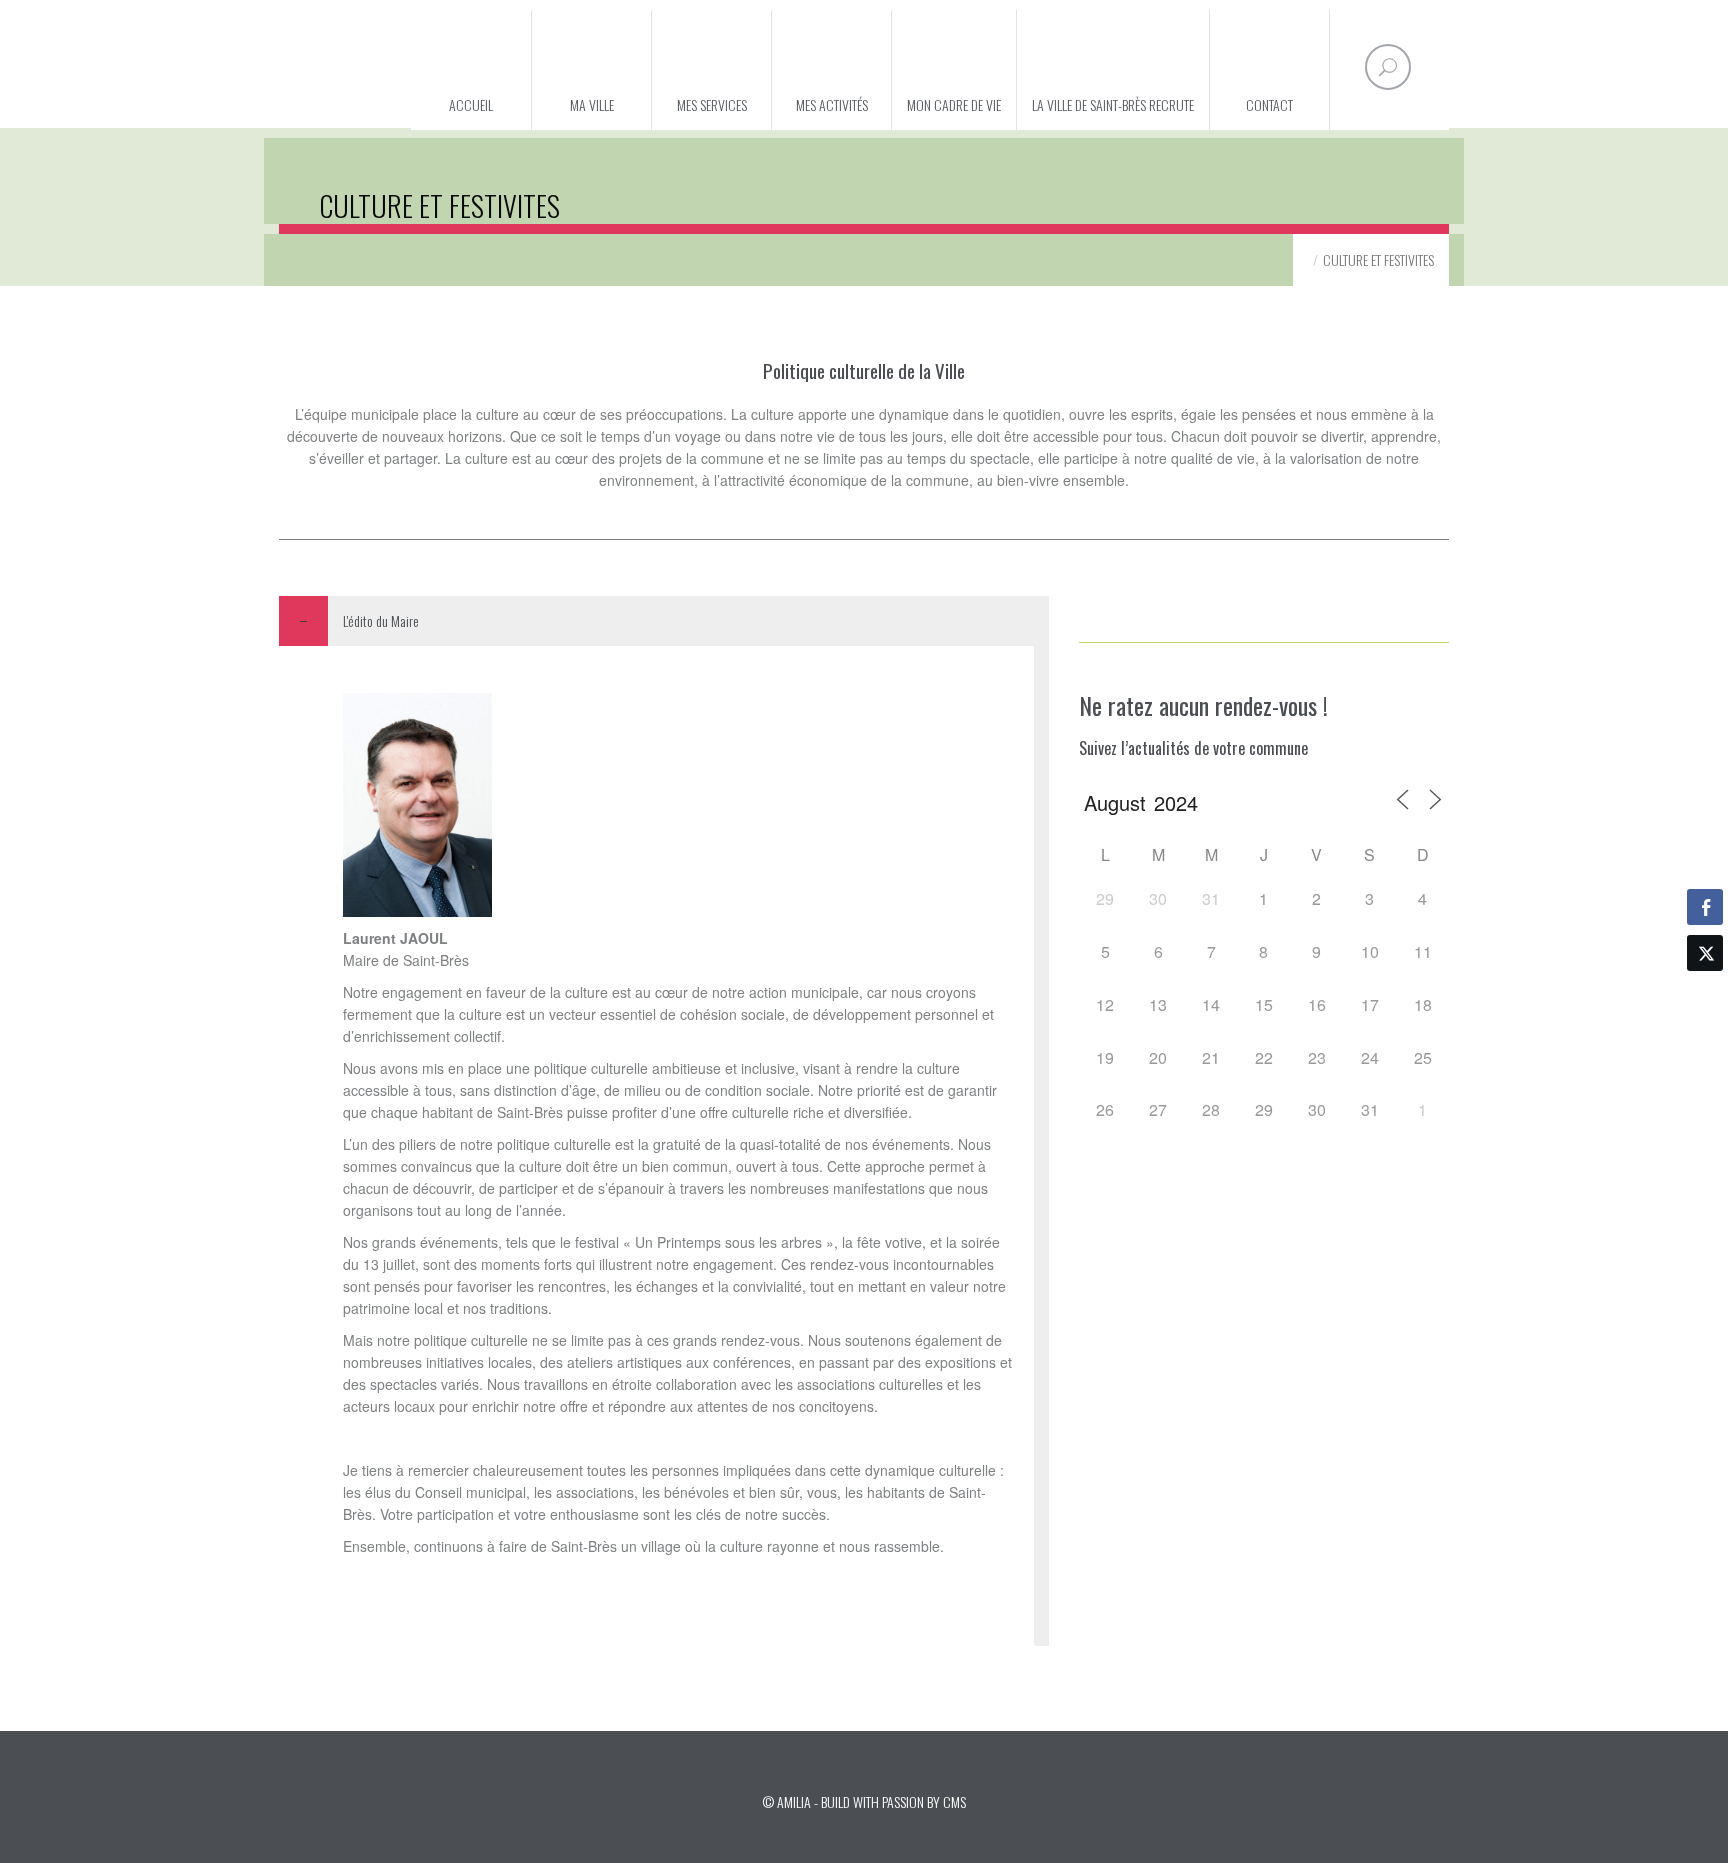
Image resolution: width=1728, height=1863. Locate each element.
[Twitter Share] (1705, 953)
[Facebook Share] (1705, 907)
